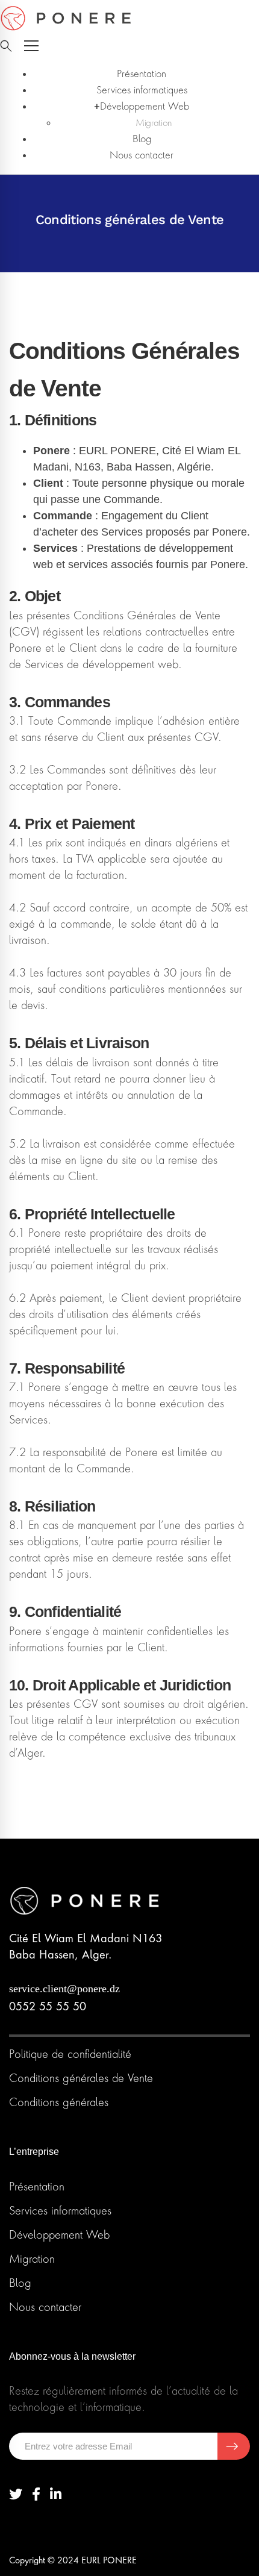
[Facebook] (36, 2494)
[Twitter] (16, 2494)
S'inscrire (234, 2446)
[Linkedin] (56, 2494)
